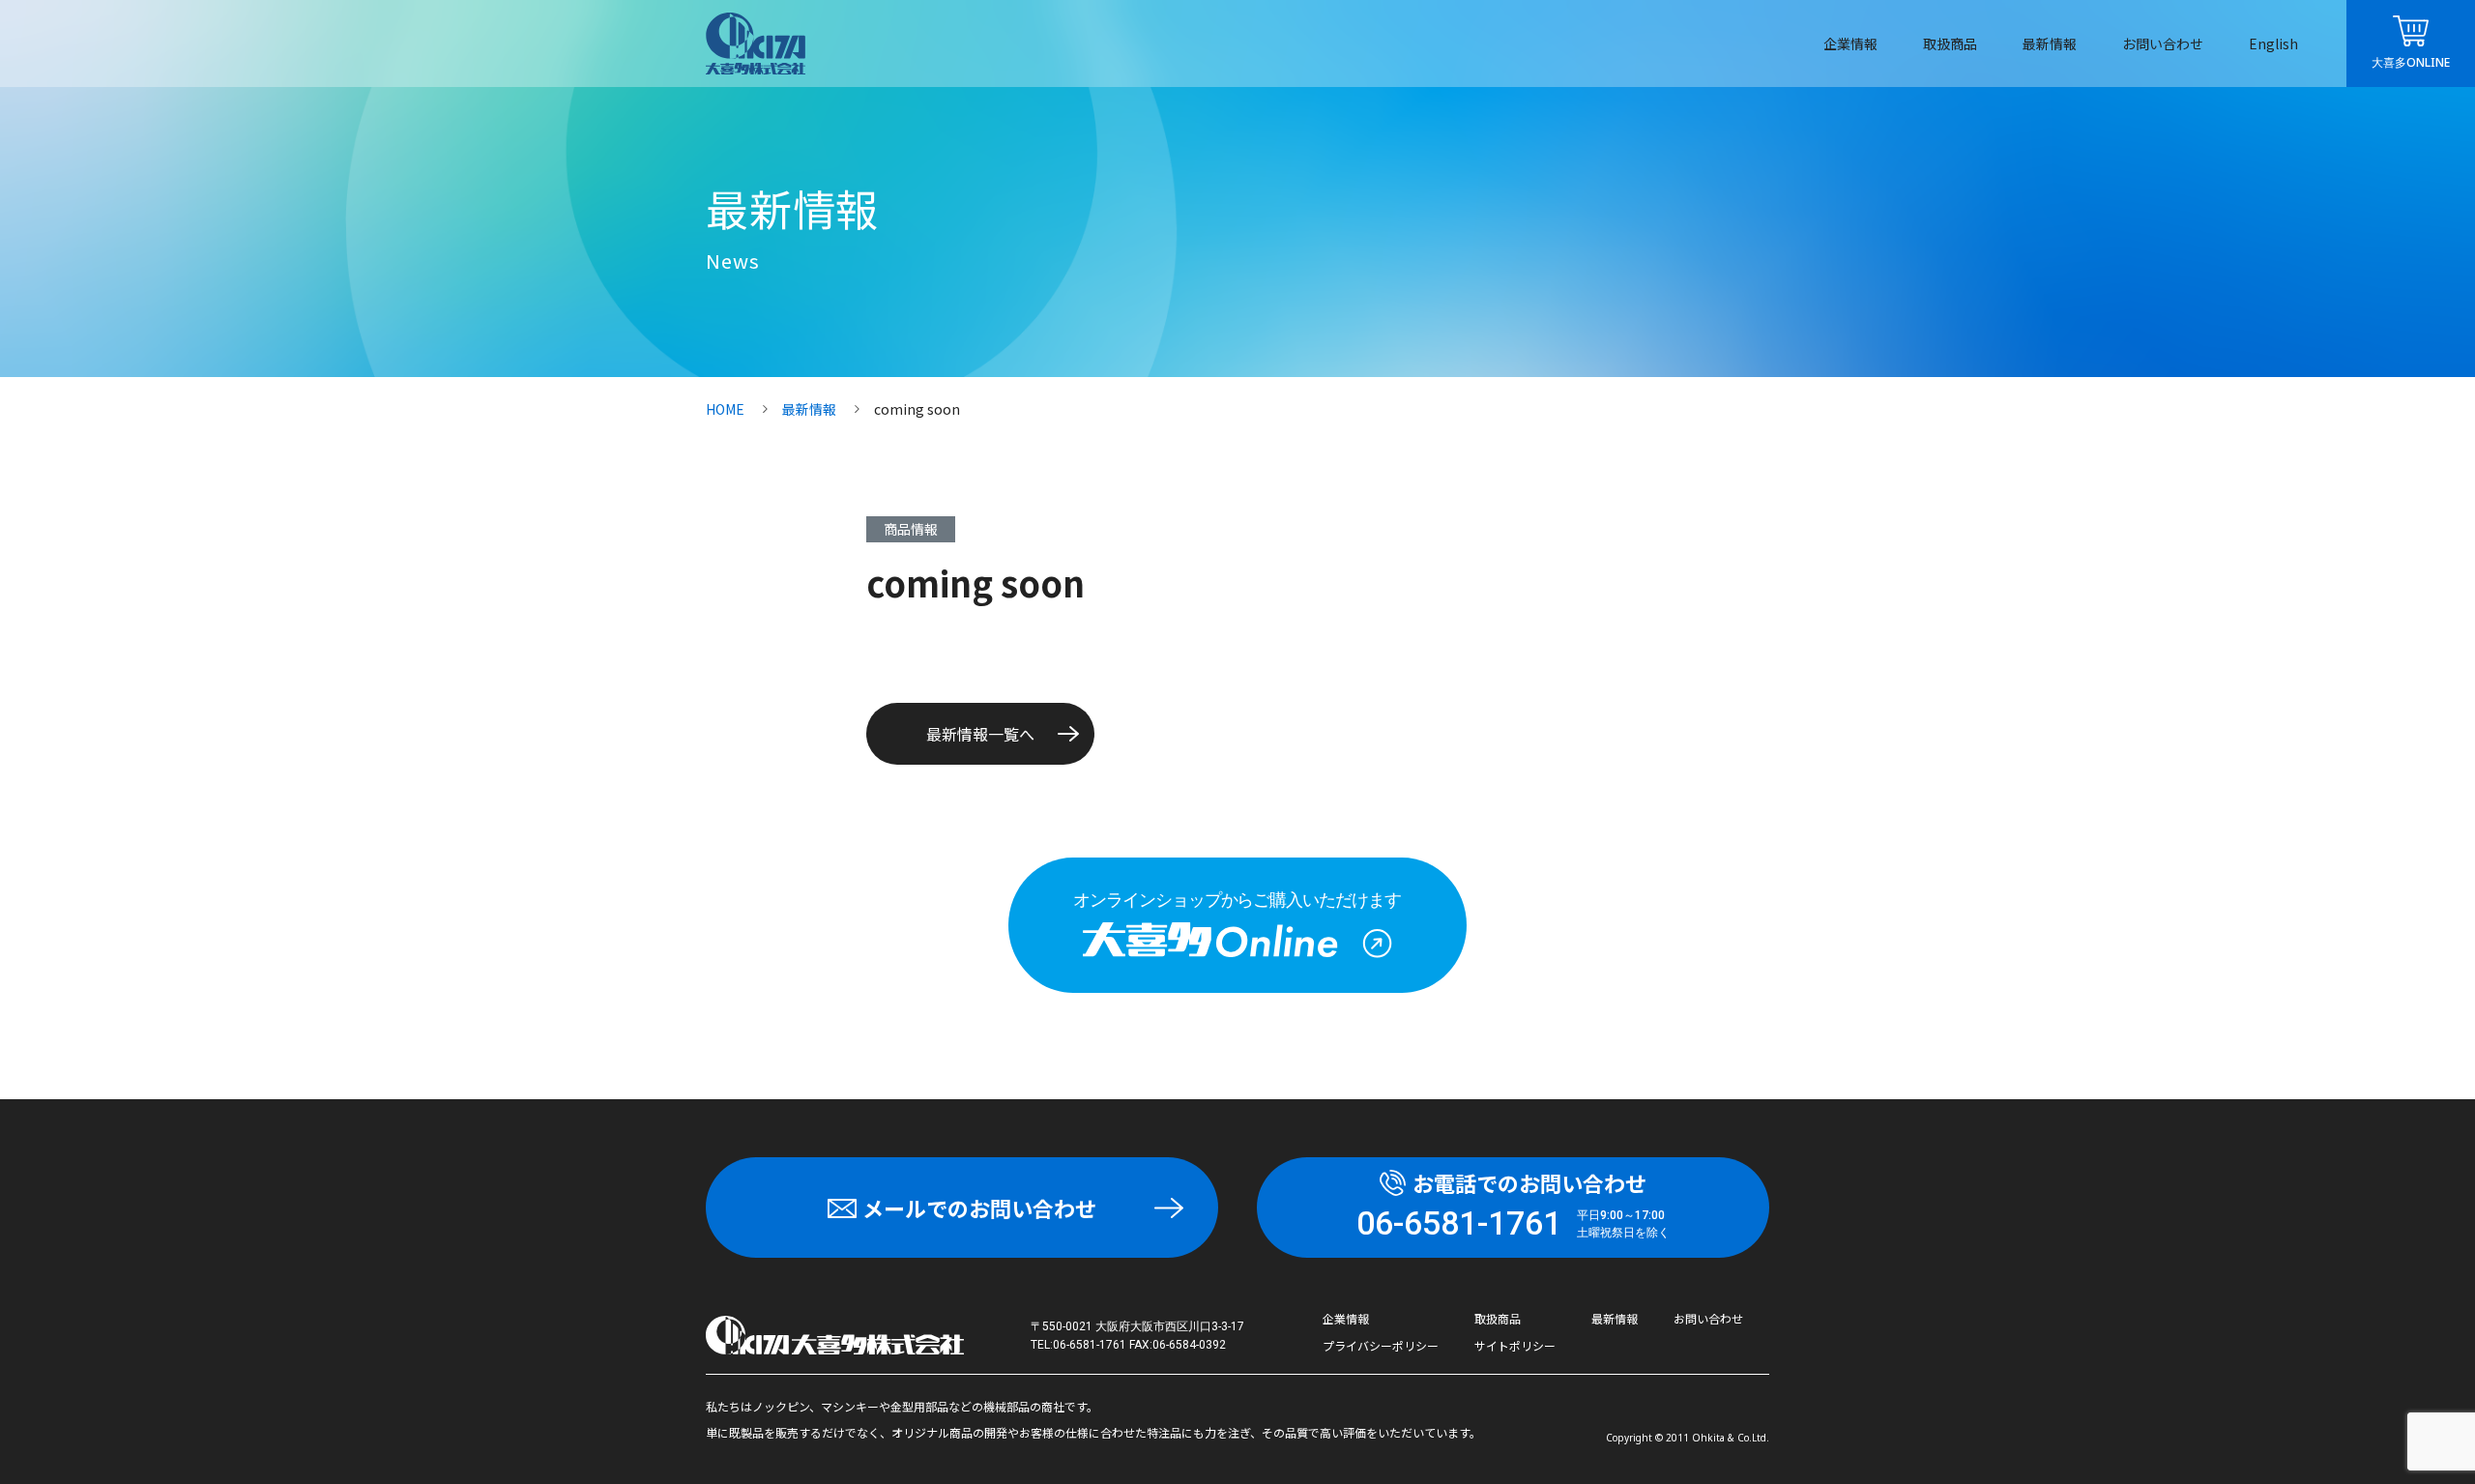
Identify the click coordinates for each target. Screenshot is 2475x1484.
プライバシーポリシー (1381, 1345)
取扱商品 (1950, 44)
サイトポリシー (1515, 1345)
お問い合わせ (2163, 44)
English (2273, 44)
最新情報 (2050, 44)
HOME (725, 409)
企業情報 (1850, 44)
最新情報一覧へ (980, 734)
